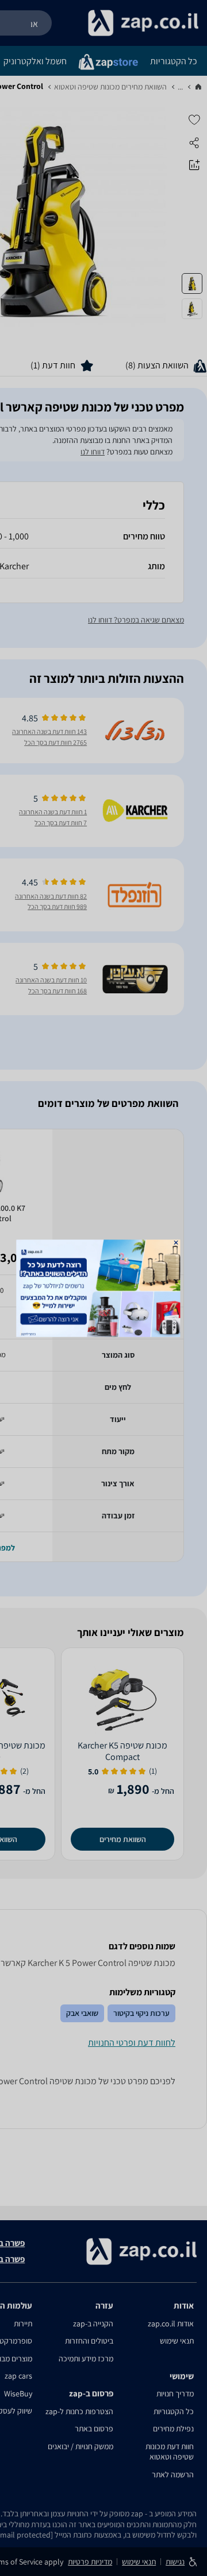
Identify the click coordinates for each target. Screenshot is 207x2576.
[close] (176, 1242)
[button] (176, 1242)
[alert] (103, 1288)
